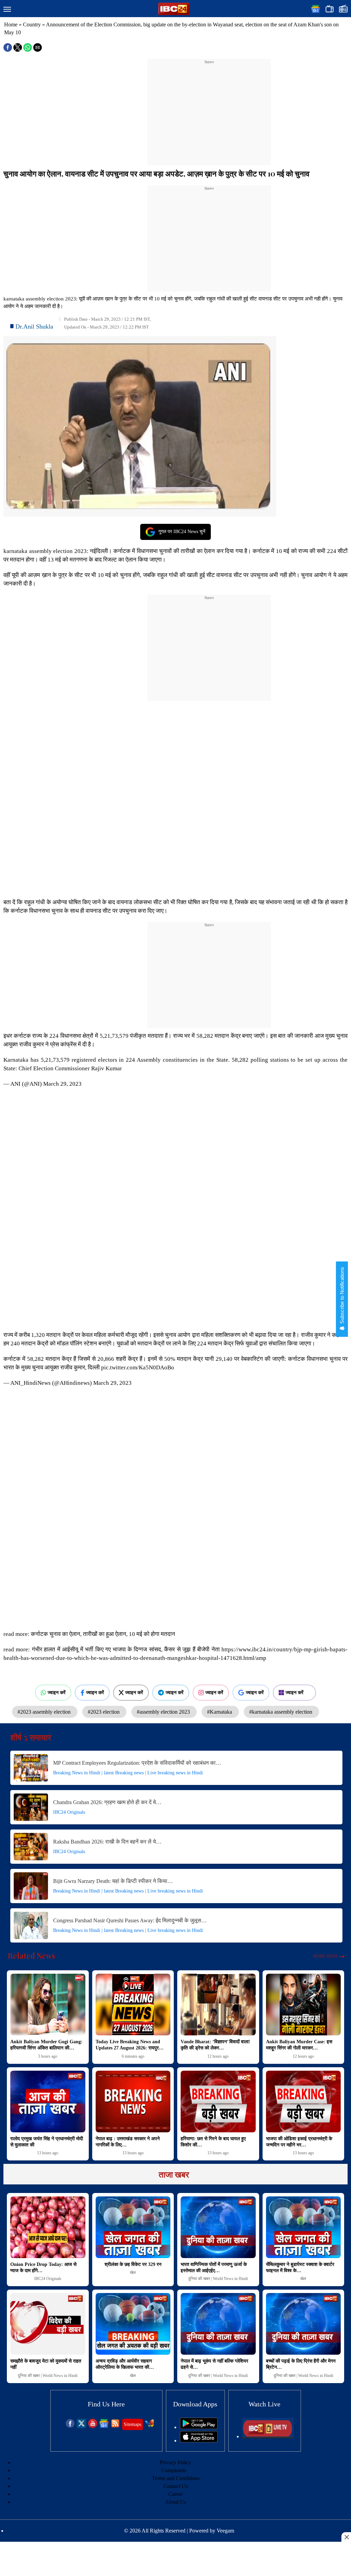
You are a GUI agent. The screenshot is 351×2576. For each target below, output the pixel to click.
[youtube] (93, 2426)
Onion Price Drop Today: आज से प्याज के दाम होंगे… (43, 2267)
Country (32, 24)
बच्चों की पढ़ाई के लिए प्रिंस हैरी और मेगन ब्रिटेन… (301, 2364)
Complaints (174, 2470)
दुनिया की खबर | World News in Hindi (218, 2279)
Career (175, 2494)
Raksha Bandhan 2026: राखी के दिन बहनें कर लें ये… (107, 1842)
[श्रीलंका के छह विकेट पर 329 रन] (133, 2227)
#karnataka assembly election (281, 1712)
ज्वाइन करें (57, 1692)
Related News (32, 1956)
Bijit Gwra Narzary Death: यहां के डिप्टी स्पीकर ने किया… (113, 1881)
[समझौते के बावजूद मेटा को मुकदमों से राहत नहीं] (48, 2324)
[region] (209, 108)
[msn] (150, 2426)
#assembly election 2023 (164, 1712)
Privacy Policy (175, 2462)
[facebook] (70, 2426)
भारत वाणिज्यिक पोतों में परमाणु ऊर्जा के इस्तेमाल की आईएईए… (214, 2267)
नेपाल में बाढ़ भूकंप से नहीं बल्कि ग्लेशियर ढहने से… (214, 2364)
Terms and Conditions (176, 2478)
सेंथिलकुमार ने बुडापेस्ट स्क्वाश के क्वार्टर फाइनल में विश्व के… (300, 2267)
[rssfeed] (115, 2426)
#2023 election (104, 1712)
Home (11, 24)
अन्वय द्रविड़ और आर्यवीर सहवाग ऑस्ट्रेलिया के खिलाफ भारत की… (125, 2364)
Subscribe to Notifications (342, 1296)
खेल (133, 2272)
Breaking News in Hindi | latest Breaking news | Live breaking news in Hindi (128, 1773)
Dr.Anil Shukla (34, 326)
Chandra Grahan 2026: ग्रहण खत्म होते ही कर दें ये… (107, 1802)
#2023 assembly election (45, 1712)
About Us (175, 2502)
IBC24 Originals (69, 1812)
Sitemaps (132, 2424)
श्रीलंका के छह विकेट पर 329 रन (133, 2264)
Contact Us (176, 2486)
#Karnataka (220, 1712)
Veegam (225, 2531)
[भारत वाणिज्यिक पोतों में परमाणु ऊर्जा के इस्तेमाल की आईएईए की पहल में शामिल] (218, 2227)
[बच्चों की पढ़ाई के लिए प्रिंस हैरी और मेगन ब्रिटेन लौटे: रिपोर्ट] (304, 2324)
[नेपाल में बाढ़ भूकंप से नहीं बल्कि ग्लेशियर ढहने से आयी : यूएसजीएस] (218, 2324)
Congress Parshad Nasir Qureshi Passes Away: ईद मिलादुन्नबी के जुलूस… (130, 1920)
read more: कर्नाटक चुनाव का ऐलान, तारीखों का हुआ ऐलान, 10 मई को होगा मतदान (89, 1634)
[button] (7, 10)
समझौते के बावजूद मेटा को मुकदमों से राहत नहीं (46, 2364)
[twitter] (81, 2426)
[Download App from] (199, 2427)
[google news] (104, 2426)
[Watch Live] (268, 2436)
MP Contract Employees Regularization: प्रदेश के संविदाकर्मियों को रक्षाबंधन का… (137, 1763)
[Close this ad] (346, 2537)
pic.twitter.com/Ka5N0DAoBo (138, 1367)
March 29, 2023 (62, 1084)
